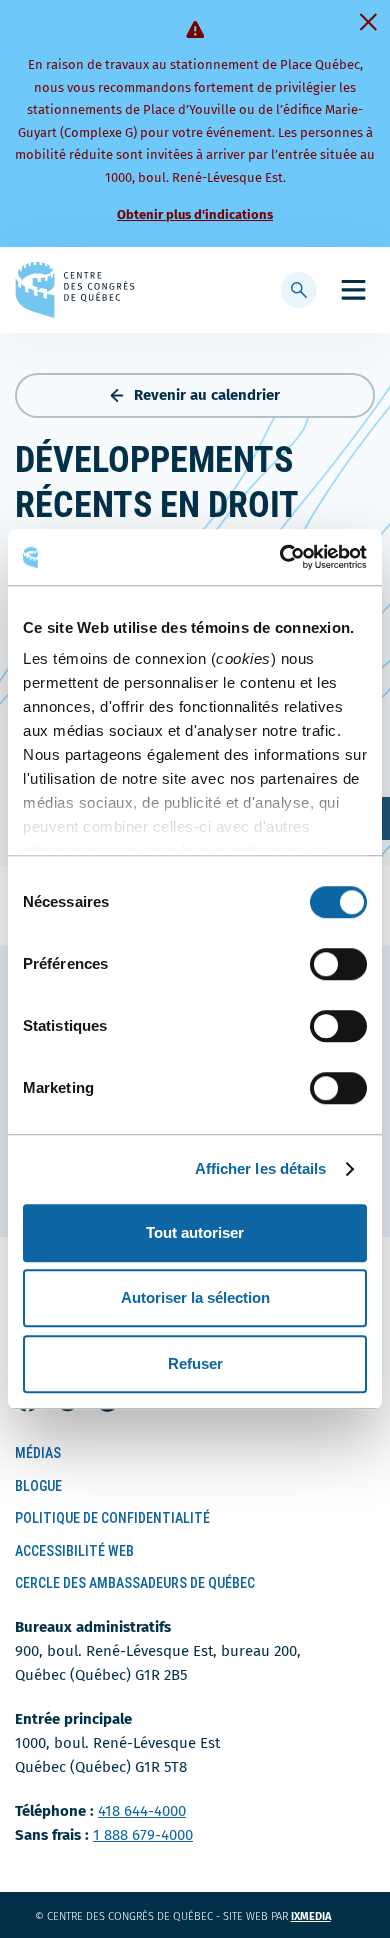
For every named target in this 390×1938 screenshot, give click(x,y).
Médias (38, 1453)
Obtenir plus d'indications (195, 214)
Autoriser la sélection (195, 1297)
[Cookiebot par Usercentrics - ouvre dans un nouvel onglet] (280, 557)
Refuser (195, 1363)
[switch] (338, 964)
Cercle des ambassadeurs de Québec (135, 1583)
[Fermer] (368, 22)
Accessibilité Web (74, 1551)
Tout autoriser (195, 1232)
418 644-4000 (142, 1811)
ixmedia (323, 1916)
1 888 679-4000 (143, 1835)
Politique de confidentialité (112, 1518)
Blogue (38, 1486)
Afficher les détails (261, 1168)
